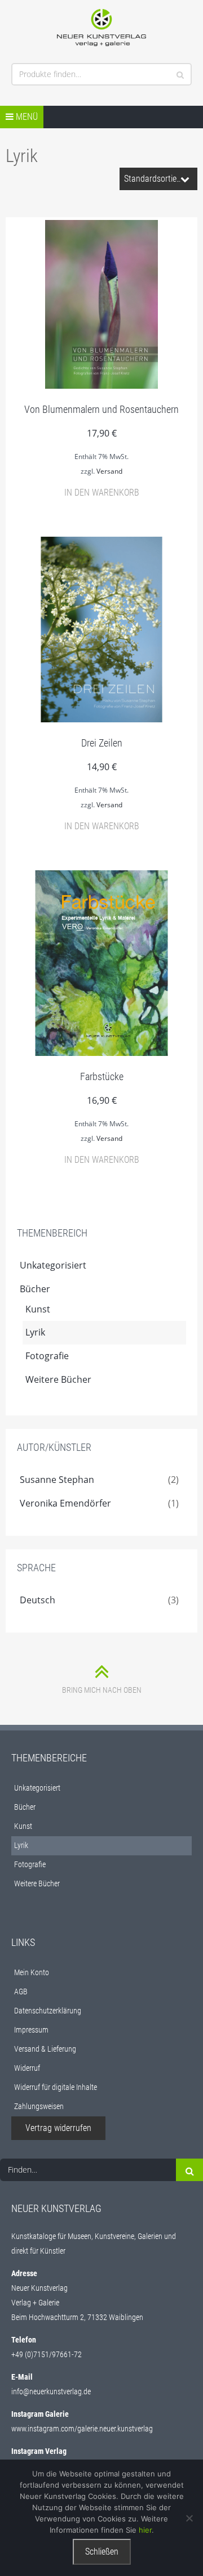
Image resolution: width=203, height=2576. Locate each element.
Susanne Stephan (57, 1480)
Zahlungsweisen (39, 2106)
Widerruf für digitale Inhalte (56, 2087)
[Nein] (189, 2518)
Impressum (31, 2030)
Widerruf (27, 2068)
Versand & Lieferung (45, 2049)
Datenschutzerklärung (48, 2011)
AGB (21, 1991)
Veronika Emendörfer (65, 1503)
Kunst (38, 1309)
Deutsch (37, 1600)
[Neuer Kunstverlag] (101, 28)
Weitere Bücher (58, 1379)
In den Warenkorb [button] (102, 493)
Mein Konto (32, 1972)
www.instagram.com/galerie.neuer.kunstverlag (82, 2429)
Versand (109, 471)
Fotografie (47, 1356)
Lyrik (35, 1332)
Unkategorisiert (53, 1265)
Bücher (35, 1289)
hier (145, 2530)
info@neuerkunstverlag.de (51, 2391)
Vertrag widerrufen (58, 2128)
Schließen (102, 2552)
